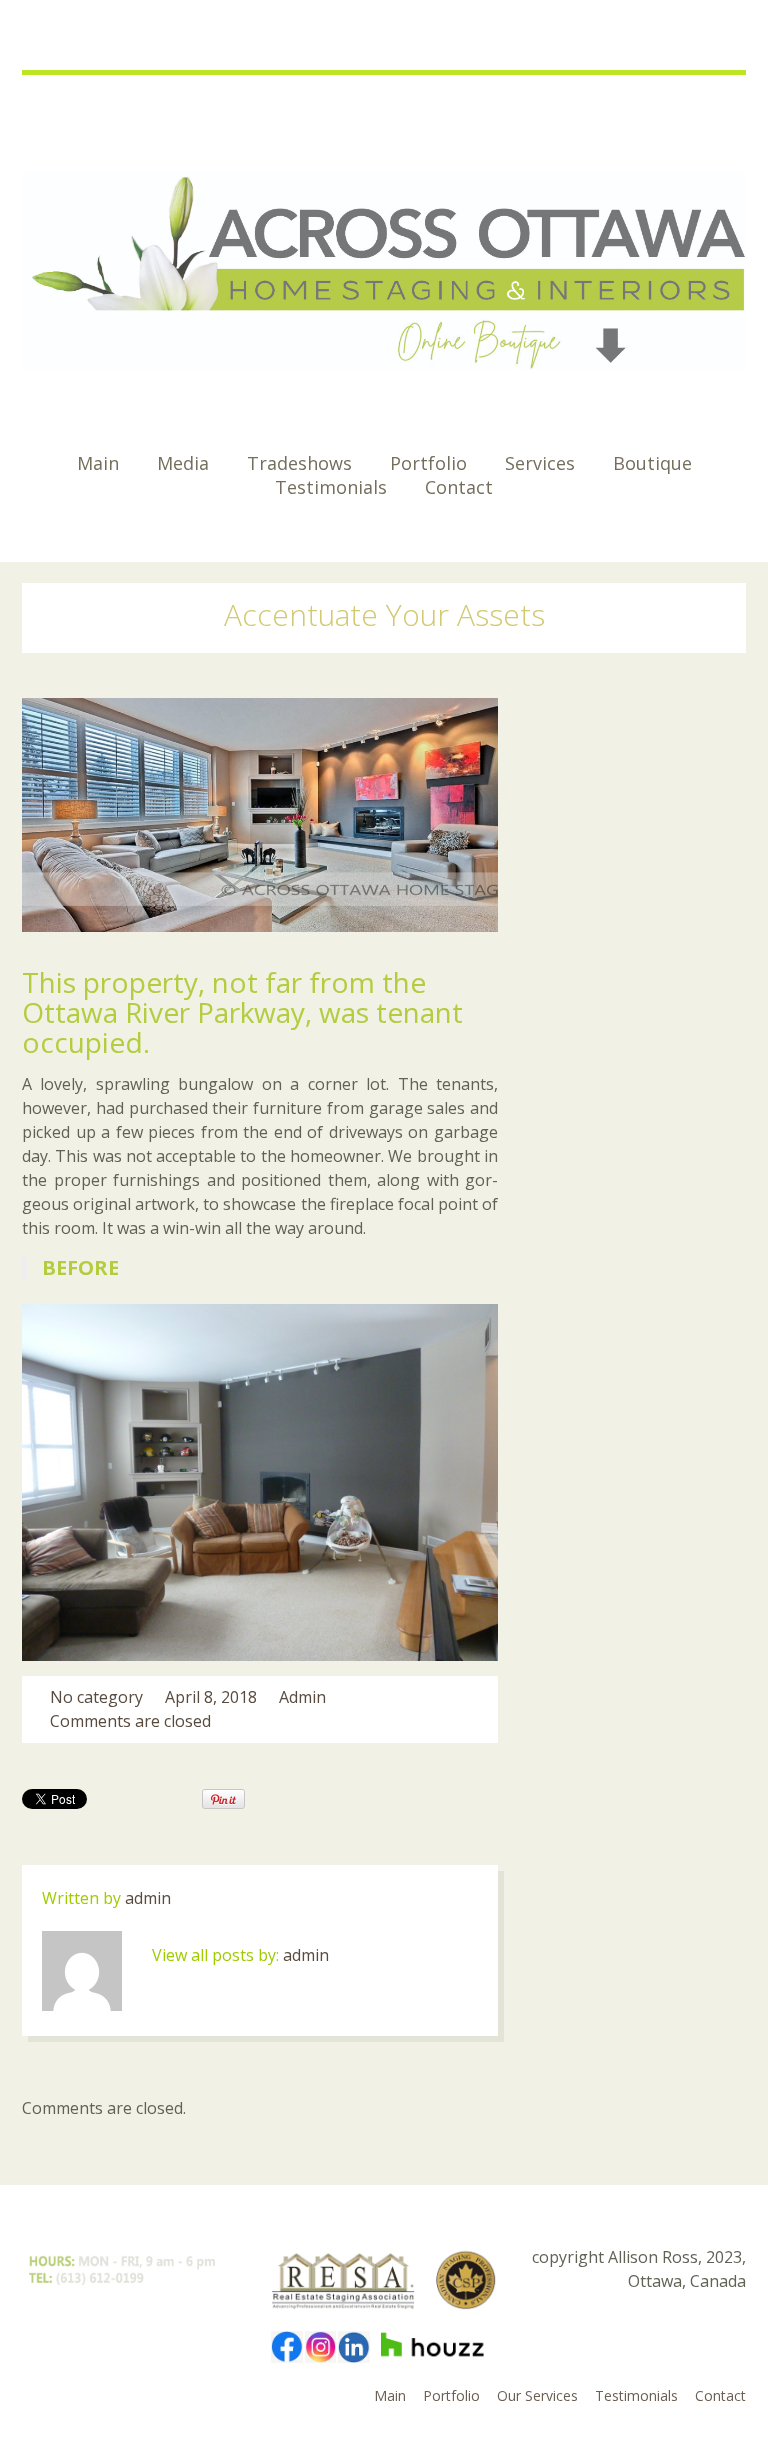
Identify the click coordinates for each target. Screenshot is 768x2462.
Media (183, 463)
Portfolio (428, 463)
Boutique (652, 463)
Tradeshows (299, 463)
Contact (459, 487)
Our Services (537, 2395)
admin (302, 1697)
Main (98, 463)
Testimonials (331, 487)
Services (540, 463)
